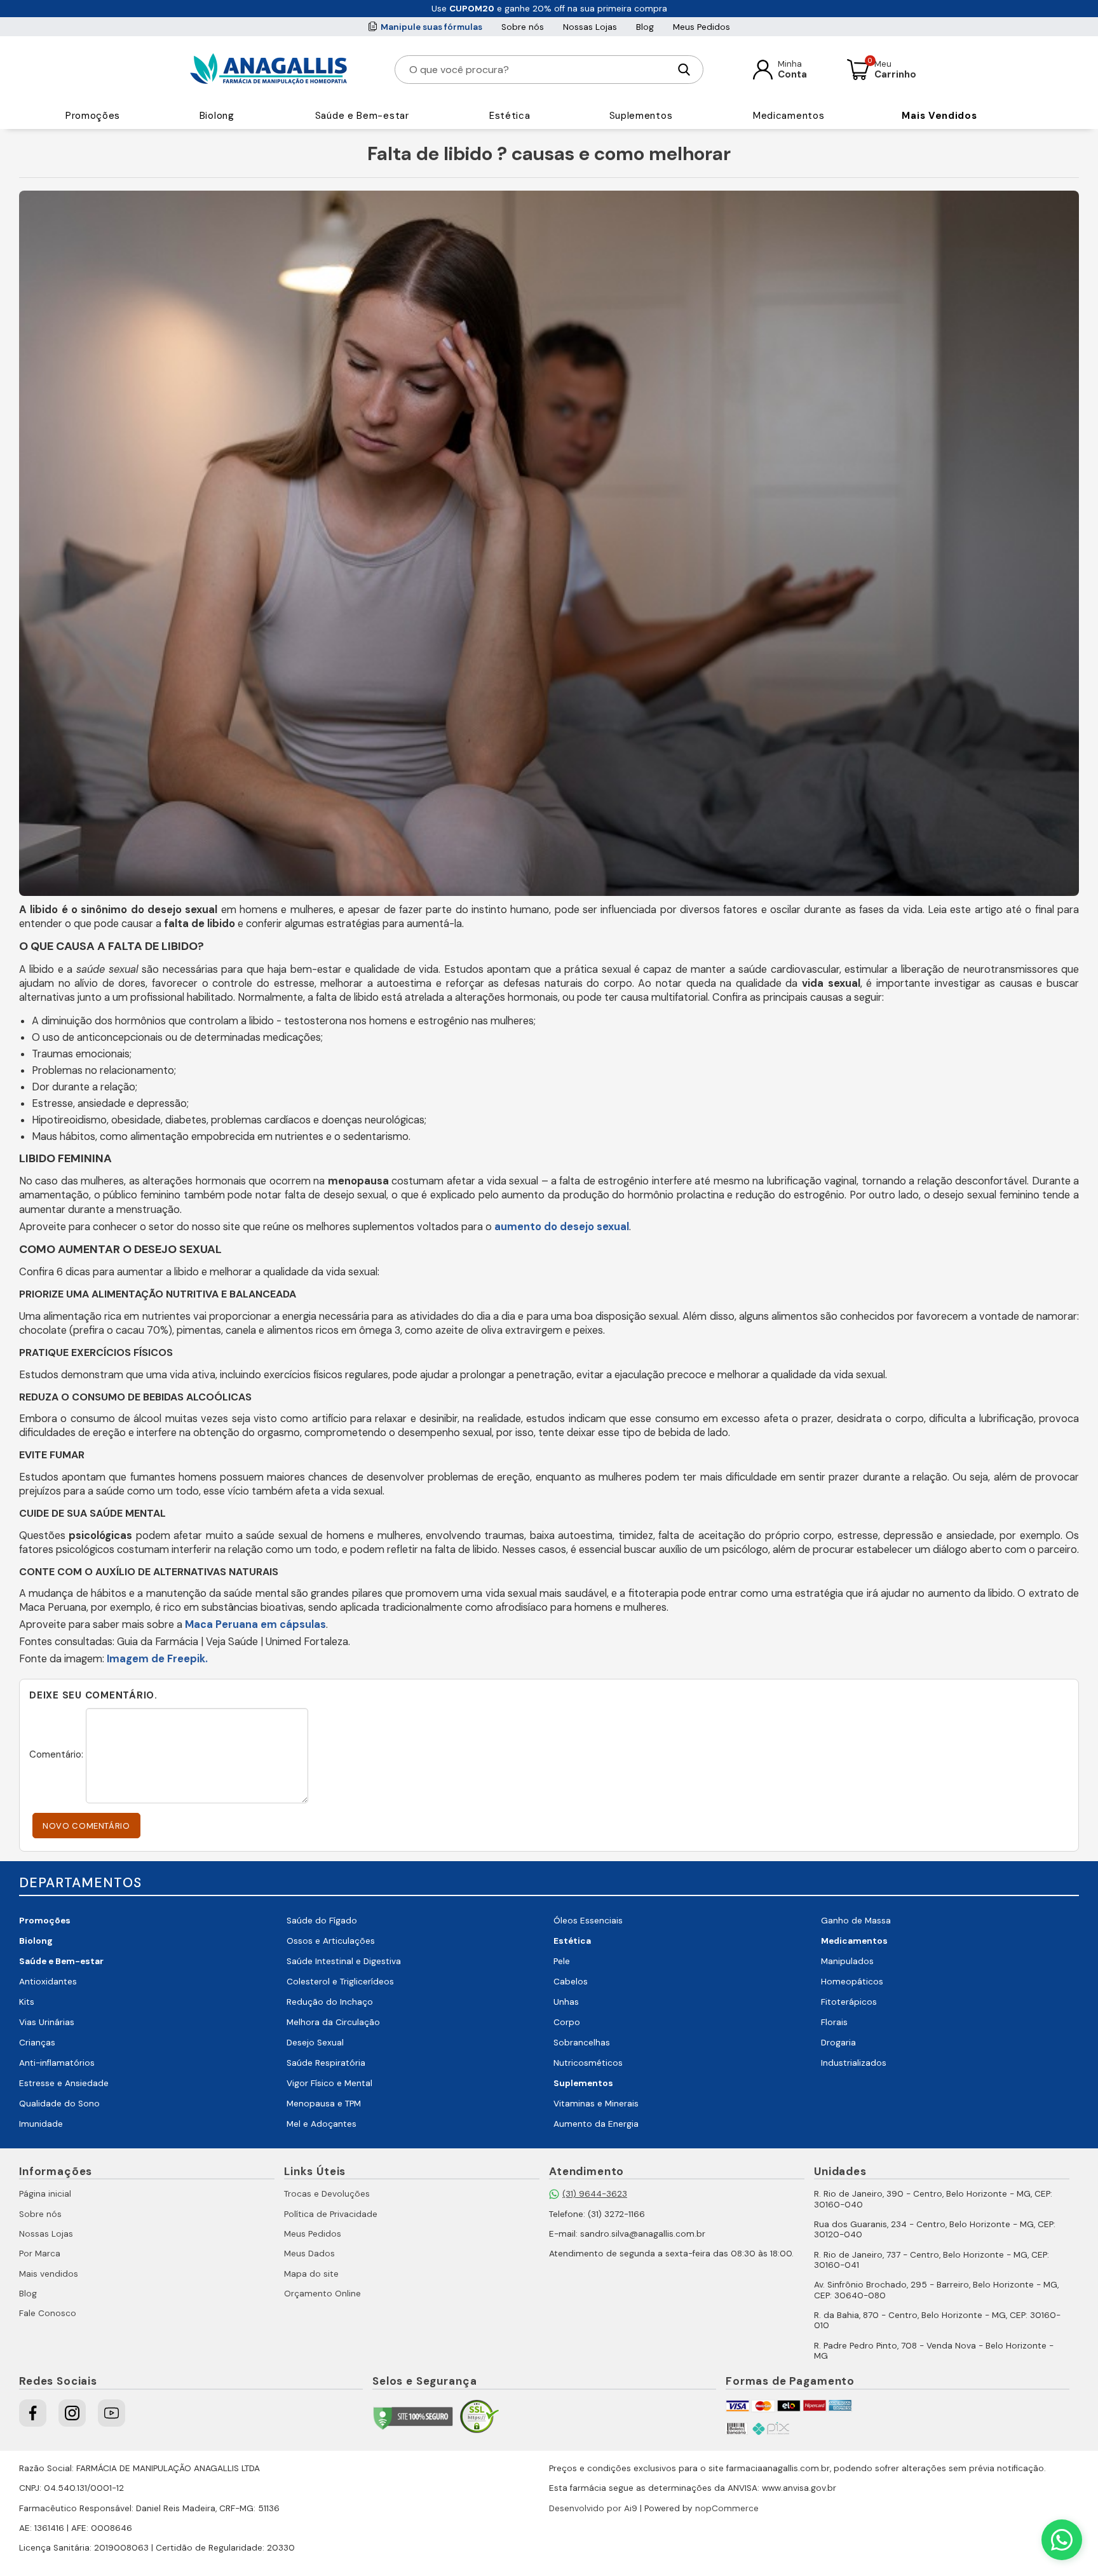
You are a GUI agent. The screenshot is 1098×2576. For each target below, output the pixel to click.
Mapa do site (311, 2274)
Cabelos (571, 1982)
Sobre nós (523, 27)
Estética (510, 116)
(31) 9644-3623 (595, 2194)
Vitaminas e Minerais (596, 2104)
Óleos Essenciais (588, 1921)
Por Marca (40, 2254)
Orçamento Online (322, 2294)
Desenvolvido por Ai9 (593, 2508)
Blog (645, 27)
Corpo (567, 2022)
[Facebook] (33, 2413)
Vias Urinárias (47, 2022)
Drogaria (838, 2043)
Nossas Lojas (590, 27)
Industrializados (854, 2063)
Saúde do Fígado (322, 1921)
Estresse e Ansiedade (64, 2083)
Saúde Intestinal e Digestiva (344, 1961)
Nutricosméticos (588, 2063)
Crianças (37, 2043)
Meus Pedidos (701, 27)
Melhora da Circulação (333, 2022)
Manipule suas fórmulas (431, 27)
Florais (834, 2022)
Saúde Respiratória (326, 2063)
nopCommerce (727, 2508)
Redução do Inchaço (330, 2002)
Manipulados (847, 1961)
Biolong (217, 116)
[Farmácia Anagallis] (268, 69)
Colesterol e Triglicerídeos (340, 1982)
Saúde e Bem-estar (362, 116)
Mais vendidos (49, 2274)
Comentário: (56, 1755)
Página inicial (45, 2194)
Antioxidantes (48, 1982)
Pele (562, 1961)
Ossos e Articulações (331, 1941)
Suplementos (641, 116)
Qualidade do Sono (59, 2104)
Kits (27, 2002)
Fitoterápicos (849, 2002)
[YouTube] (112, 2413)
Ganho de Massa (856, 1921)
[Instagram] (72, 2413)
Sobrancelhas (582, 2043)
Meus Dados (309, 2254)
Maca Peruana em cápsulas (255, 1624)
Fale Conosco (48, 2313)
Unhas (566, 2002)
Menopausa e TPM (324, 2104)
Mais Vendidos (939, 116)
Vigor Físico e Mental (329, 2083)
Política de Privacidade (331, 2214)
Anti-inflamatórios (57, 2063)
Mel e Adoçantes (322, 2124)
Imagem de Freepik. (157, 1659)
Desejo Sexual (315, 2043)
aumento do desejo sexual (562, 1227)
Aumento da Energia (596, 2124)
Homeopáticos (852, 1982)
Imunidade (41, 2124)
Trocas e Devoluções (327, 2194)
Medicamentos (789, 116)
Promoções (93, 116)
